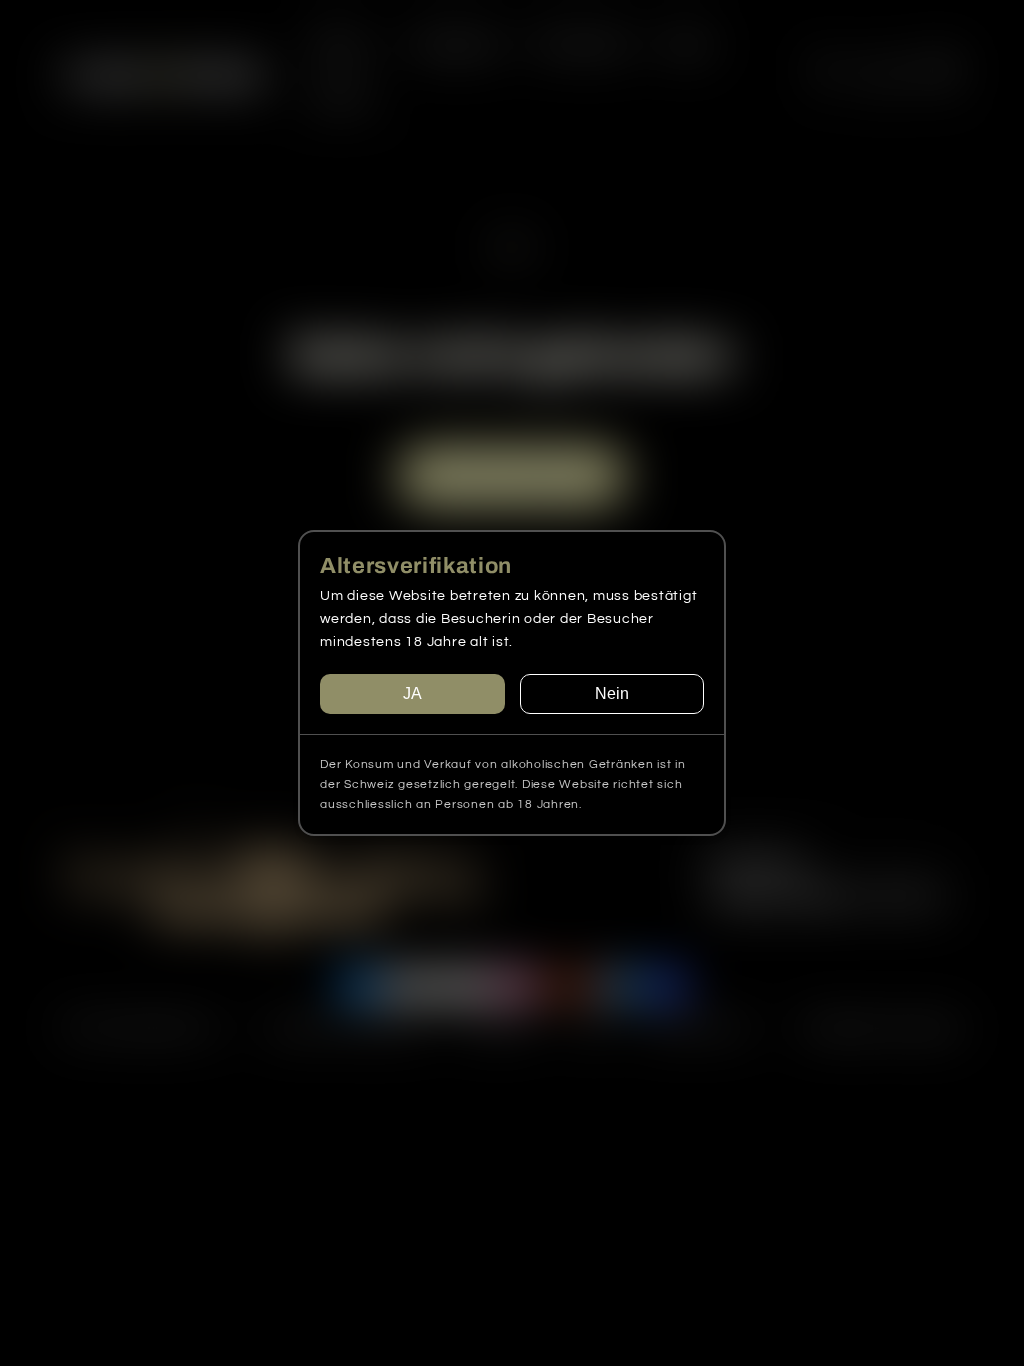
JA (412, 693)
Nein (612, 693)
